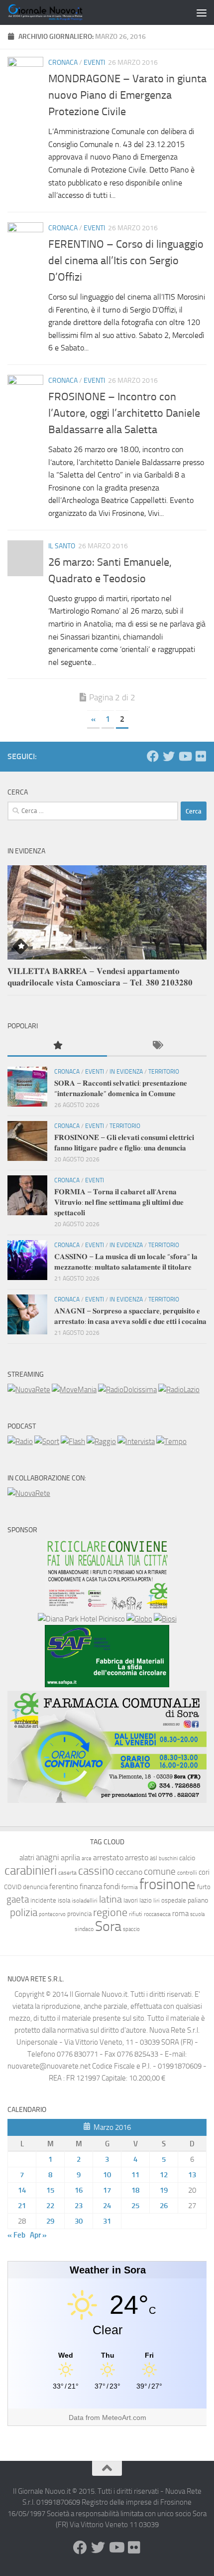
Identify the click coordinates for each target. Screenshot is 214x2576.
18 (135, 2190)
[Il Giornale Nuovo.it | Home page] (58, 12)
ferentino (64, 1887)
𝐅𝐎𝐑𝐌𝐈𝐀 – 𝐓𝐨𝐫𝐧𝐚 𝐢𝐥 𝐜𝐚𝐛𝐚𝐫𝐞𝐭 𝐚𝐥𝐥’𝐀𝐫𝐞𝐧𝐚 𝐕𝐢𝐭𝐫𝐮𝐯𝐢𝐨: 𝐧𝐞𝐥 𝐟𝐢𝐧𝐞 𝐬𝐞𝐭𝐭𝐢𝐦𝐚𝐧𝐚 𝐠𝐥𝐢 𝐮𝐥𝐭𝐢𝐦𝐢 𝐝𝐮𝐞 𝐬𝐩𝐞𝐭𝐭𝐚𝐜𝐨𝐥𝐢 (119, 1202)
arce (87, 1858)
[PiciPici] (107, 1607)
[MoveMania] (74, 1390)
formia (130, 1887)
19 (164, 2190)
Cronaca (63, 63)
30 (79, 2221)
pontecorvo (52, 1914)
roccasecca (157, 1914)
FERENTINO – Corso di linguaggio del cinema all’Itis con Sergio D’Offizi (126, 261)
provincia (79, 1914)
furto (204, 1887)
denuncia (35, 1887)
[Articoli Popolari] (57, 1046)
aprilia (70, 1857)
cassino (96, 1871)
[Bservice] (107, 1800)
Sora (108, 1926)
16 (79, 2190)
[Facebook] (153, 756)
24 (107, 2206)
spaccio (131, 1929)
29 (50, 2221)
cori (204, 1872)
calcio (187, 1858)
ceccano (129, 1872)
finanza (91, 1887)
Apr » (38, 2235)
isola (64, 1900)
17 (107, 2190)
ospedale (174, 1900)
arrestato (108, 1857)
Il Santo (62, 546)
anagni (48, 1857)
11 (135, 2175)
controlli (187, 1873)
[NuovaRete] (29, 1390)
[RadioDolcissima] (127, 1390)
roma (180, 1914)
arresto (137, 1857)
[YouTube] (185, 756)
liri (157, 1900)
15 (50, 2190)
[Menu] (202, 12)
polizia (24, 1913)
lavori (131, 1900)
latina (110, 1899)
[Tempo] (171, 1442)
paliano (198, 1900)
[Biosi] (165, 1619)
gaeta (18, 1900)
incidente (43, 1900)
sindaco (84, 1929)
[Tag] (157, 1046)
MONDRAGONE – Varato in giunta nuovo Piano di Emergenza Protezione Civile (127, 95)
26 (164, 2206)
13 (192, 2175)
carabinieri (31, 1870)
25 (135, 2206)
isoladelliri (85, 1901)
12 (164, 2175)
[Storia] (136, 1442)
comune (160, 1872)
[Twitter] (169, 756)
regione (110, 1912)
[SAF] (107, 1685)
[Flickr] (201, 756)
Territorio (164, 1072)
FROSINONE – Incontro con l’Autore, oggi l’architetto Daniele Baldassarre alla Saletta (124, 413)
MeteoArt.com (124, 2417)
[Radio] (20, 1442)
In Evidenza (126, 1072)
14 (22, 2190)
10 (107, 2175)
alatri (27, 1858)
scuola (197, 1914)
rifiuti (136, 1914)
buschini (168, 1858)
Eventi (94, 63)
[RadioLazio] (179, 1390)
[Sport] (47, 1442)
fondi (112, 1886)
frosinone (167, 1884)
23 (79, 2206)
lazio (146, 1900)
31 (107, 2221)
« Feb (16, 2235)
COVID (13, 1887)
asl (154, 1858)
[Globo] (139, 1619)
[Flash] (73, 1442)
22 (50, 2206)
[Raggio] (101, 1442)
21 (22, 2206)
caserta (67, 1872)
